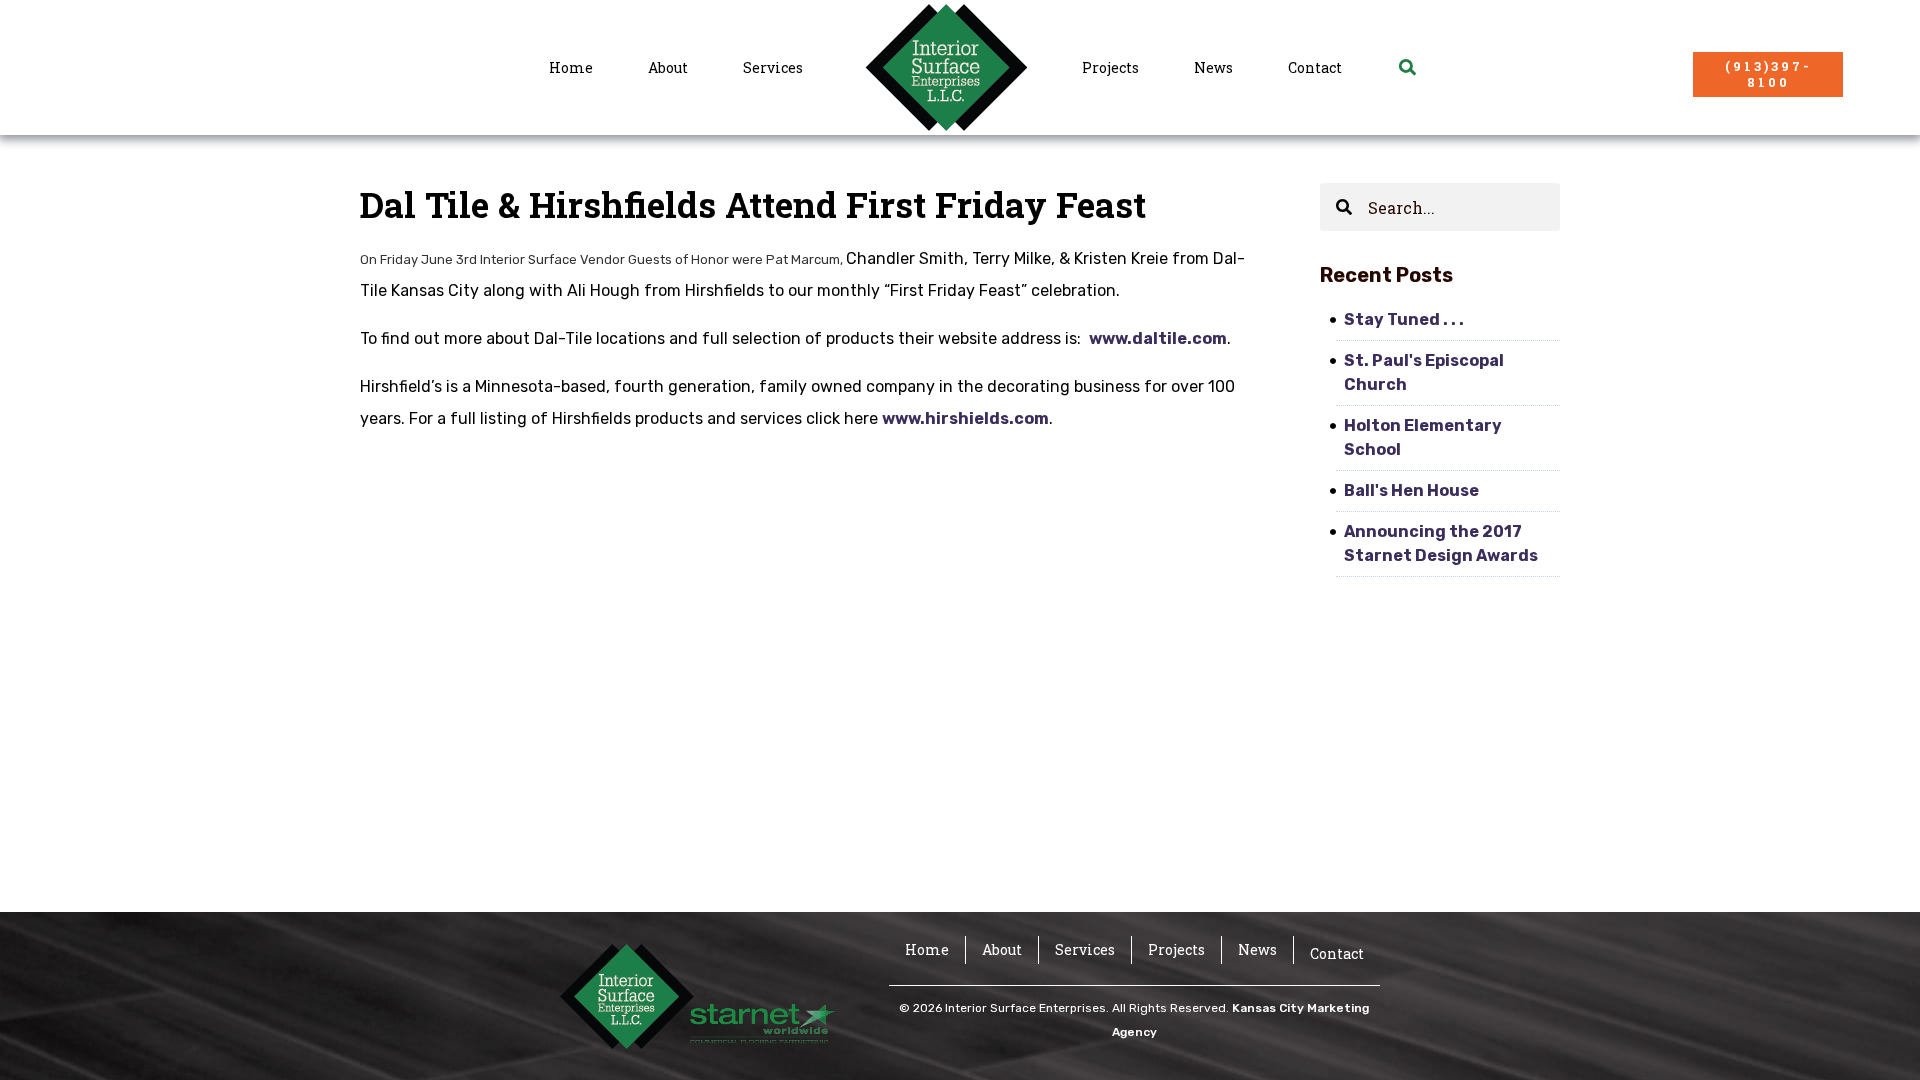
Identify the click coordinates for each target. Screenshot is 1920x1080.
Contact (1315, 67)
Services (773, 67)
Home (571, 67)
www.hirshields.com (965, 418)
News (1213, 67)
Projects (1110, 67)
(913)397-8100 (1768, 74)
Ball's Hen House (1411, 490)
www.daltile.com (1158, 338)
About (668, 67)
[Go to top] (1876, 1035)
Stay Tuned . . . (1404, 319)
